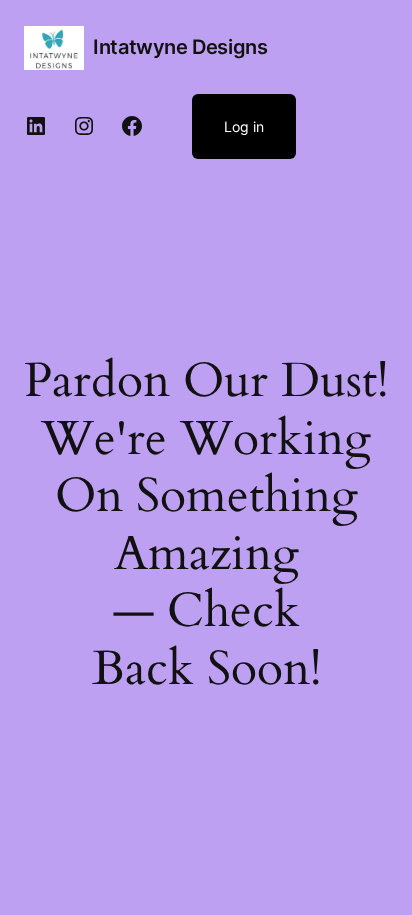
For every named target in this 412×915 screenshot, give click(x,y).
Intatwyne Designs (180, 47)
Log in (244, 126)
